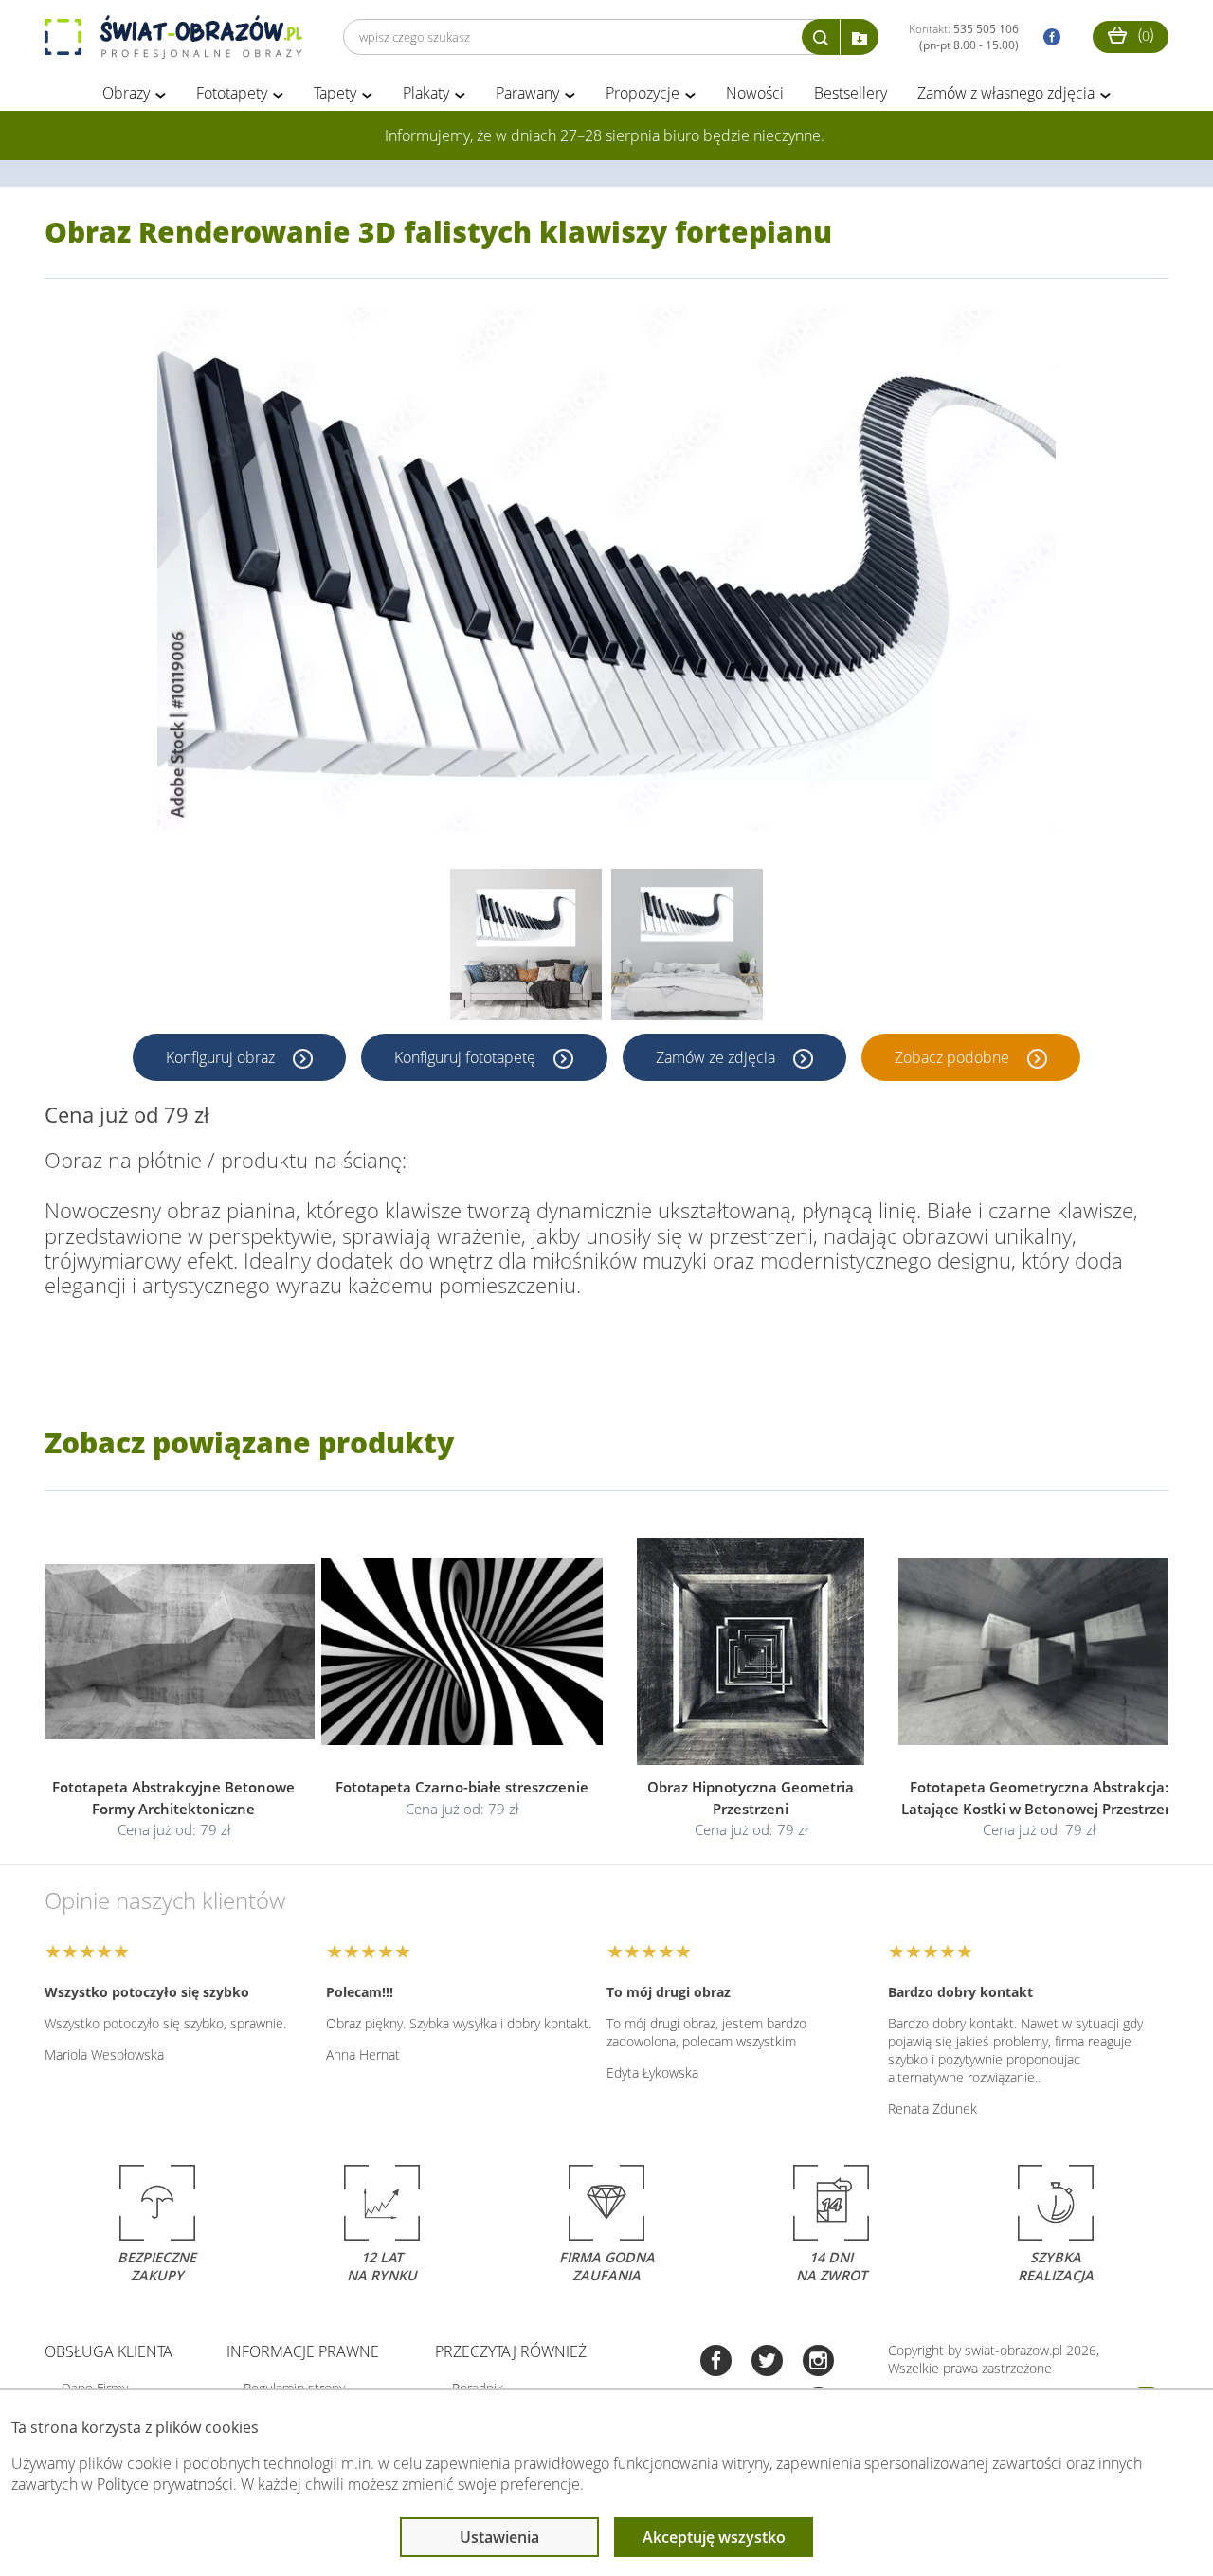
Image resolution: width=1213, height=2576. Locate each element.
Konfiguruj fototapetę (467, 1057)
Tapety (335, 93)
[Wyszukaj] (821, 37)
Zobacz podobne (954, 1057)
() (1144, 34)
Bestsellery (851, 93)
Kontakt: (964, 37)
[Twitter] (767, 2362)
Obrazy (126, 93)
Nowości (755, 93)
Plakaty (426, 93)
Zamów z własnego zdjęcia (1006, 93)
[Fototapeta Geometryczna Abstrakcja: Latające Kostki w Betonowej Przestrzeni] (1040, 1652)
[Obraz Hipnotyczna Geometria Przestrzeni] (751, 1652)
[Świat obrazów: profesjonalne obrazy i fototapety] (173, 37)
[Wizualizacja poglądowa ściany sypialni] (687, 945)
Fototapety (232, 93)
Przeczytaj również (511, 2351)
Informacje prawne (303, 2351)
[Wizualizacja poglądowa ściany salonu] (526, 945)
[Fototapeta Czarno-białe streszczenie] (463, 1652)
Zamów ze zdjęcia (717, 1057)
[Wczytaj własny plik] (860, 37)
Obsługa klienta (109, 2351)
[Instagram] (818, 2362)
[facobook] (1047, 37)
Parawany (527, 93)
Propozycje (643, 93)
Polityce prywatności (165, 2484)
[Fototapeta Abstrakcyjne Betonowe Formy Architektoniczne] (174, 1652)
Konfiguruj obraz (222, 1057)
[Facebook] (716, 2362)
